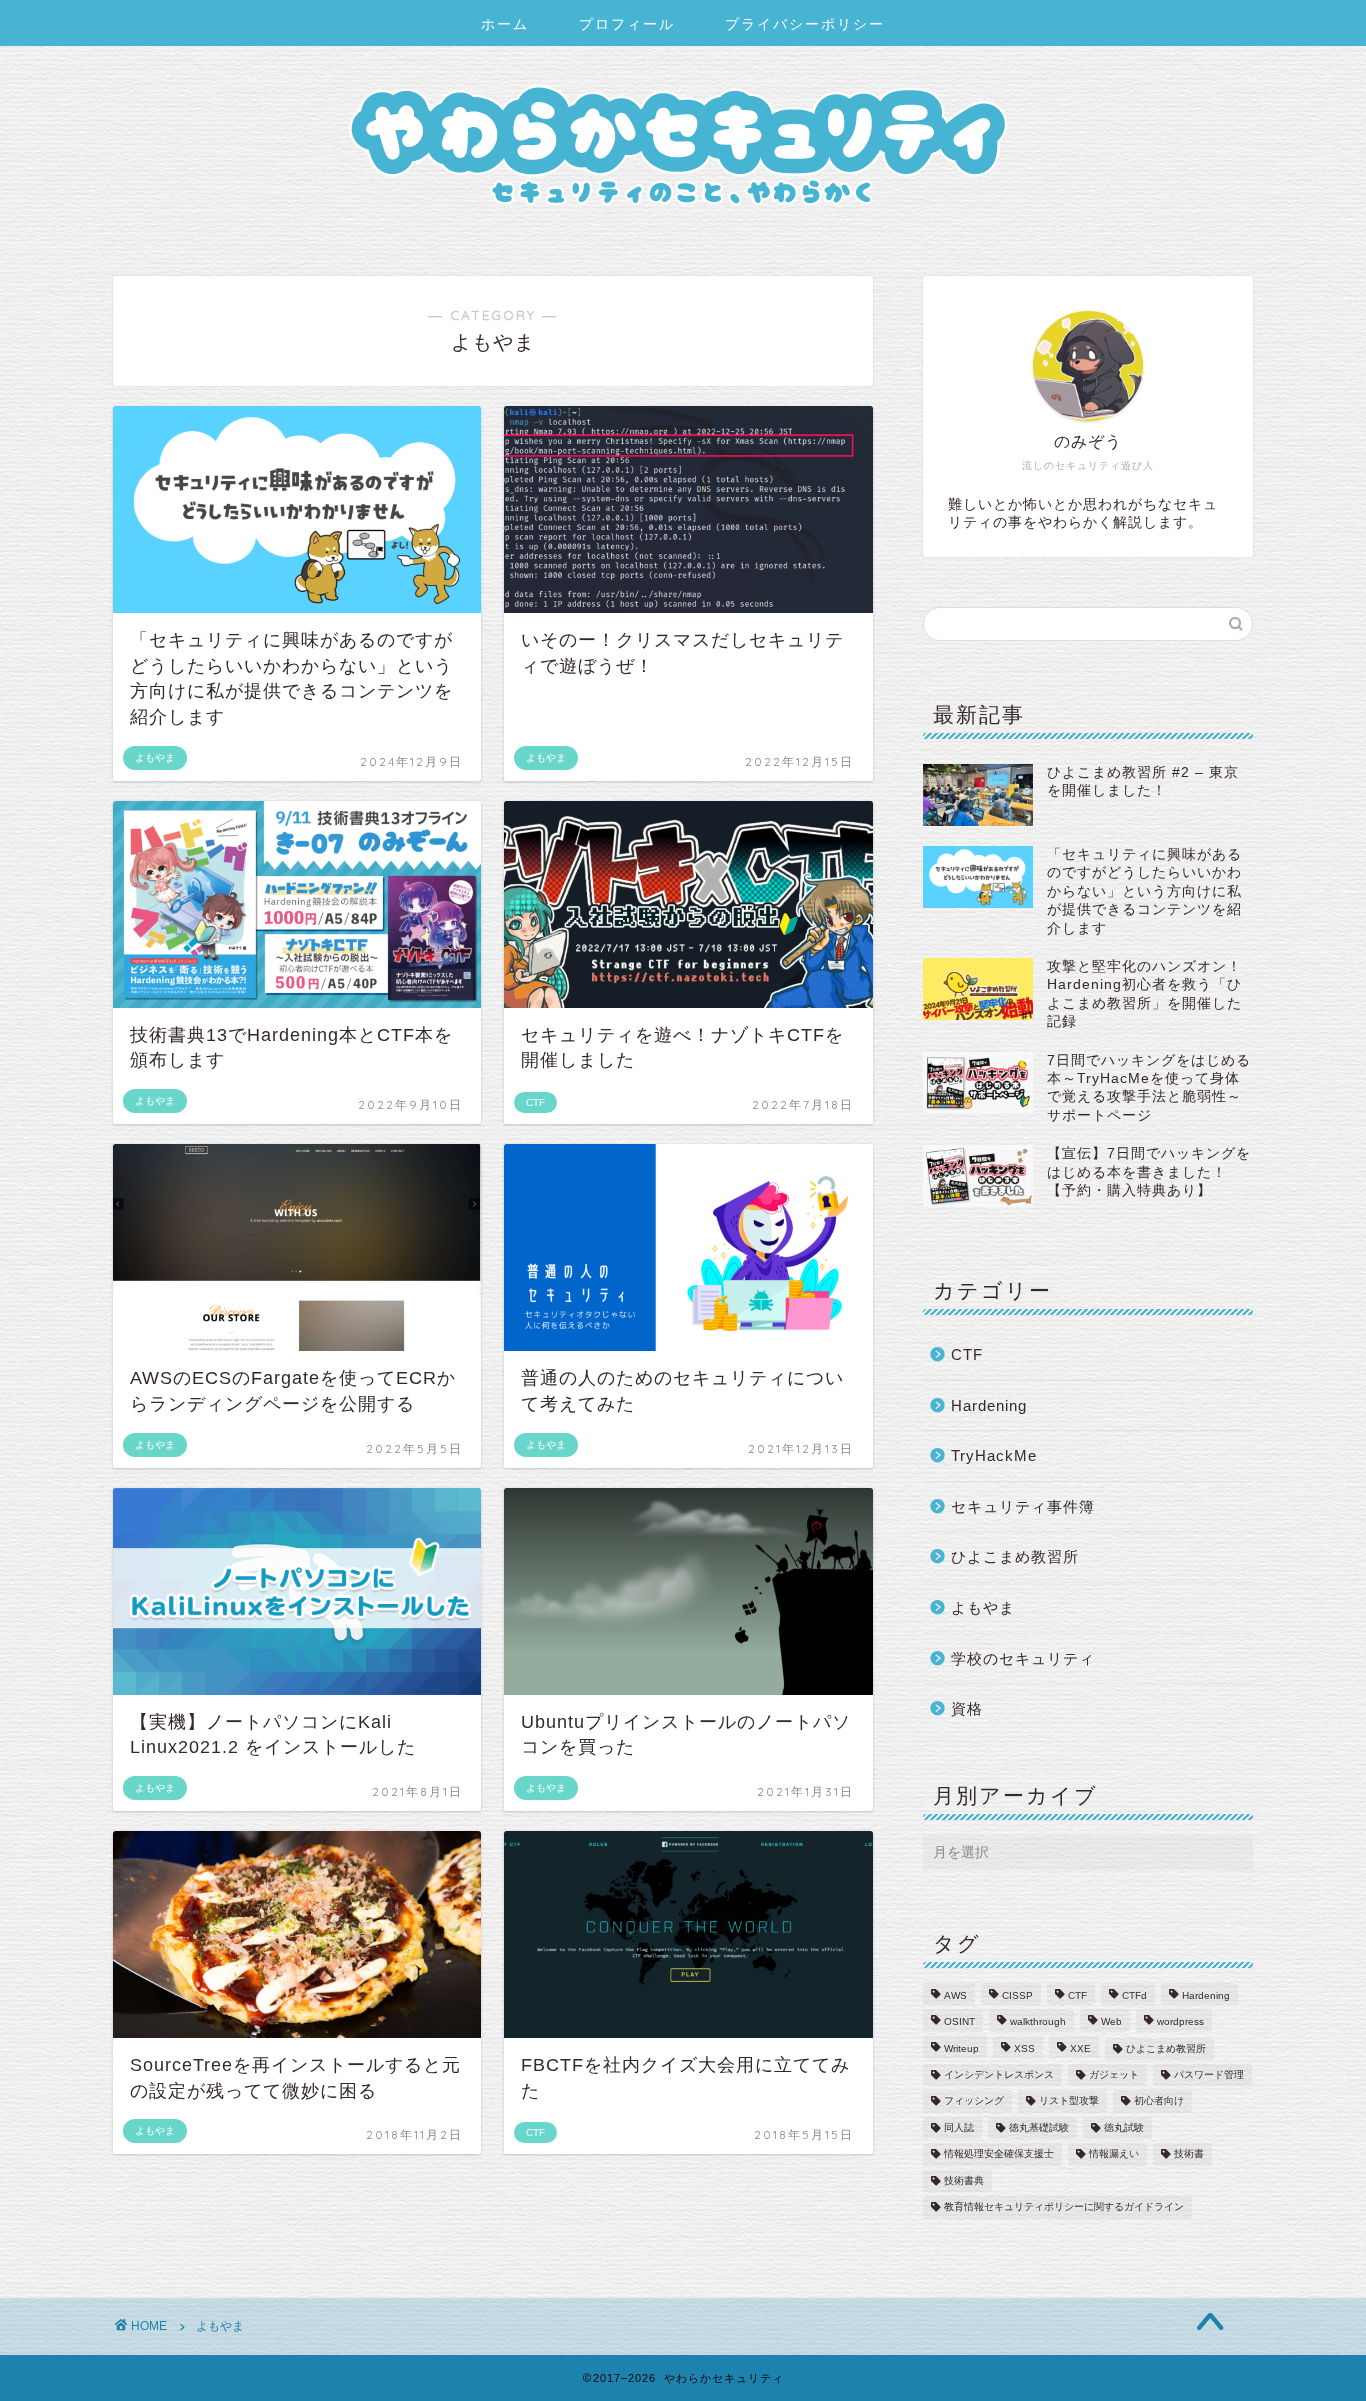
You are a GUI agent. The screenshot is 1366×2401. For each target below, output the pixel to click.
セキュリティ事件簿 (1023, 1506)
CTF (967, 1354)
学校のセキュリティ (1023, 1658)
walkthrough (1038, 2022)
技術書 (1189, 2154)
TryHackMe (994, 1455)
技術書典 (964, 2180)
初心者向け (1159, 2101)
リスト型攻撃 (1069, 2101)
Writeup (961, 2048)
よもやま (983, 1607)
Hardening (989, 1405)
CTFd (1134, 1995)
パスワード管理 (1209, 2074)
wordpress (1180, 2022)
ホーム (505, 24)
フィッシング (974, 2101)
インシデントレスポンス (999, 2074)
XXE (1080, 2048)
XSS (1024, 2048)
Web (1111, 2022)
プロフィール (627, 24)
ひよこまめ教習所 (1015, 1556)
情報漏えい (1114, 2154)
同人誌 (959, 2127)
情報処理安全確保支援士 (999, 2154)
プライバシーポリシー (805, 24)
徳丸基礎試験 (1039, 2127)
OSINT (959, 2022)
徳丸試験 (1124, 2127)
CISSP (1017, 1995)
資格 (967, 1708)
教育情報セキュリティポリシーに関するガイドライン (1064, 2207)
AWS (955, 1995)
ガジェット (1114, 2074)
